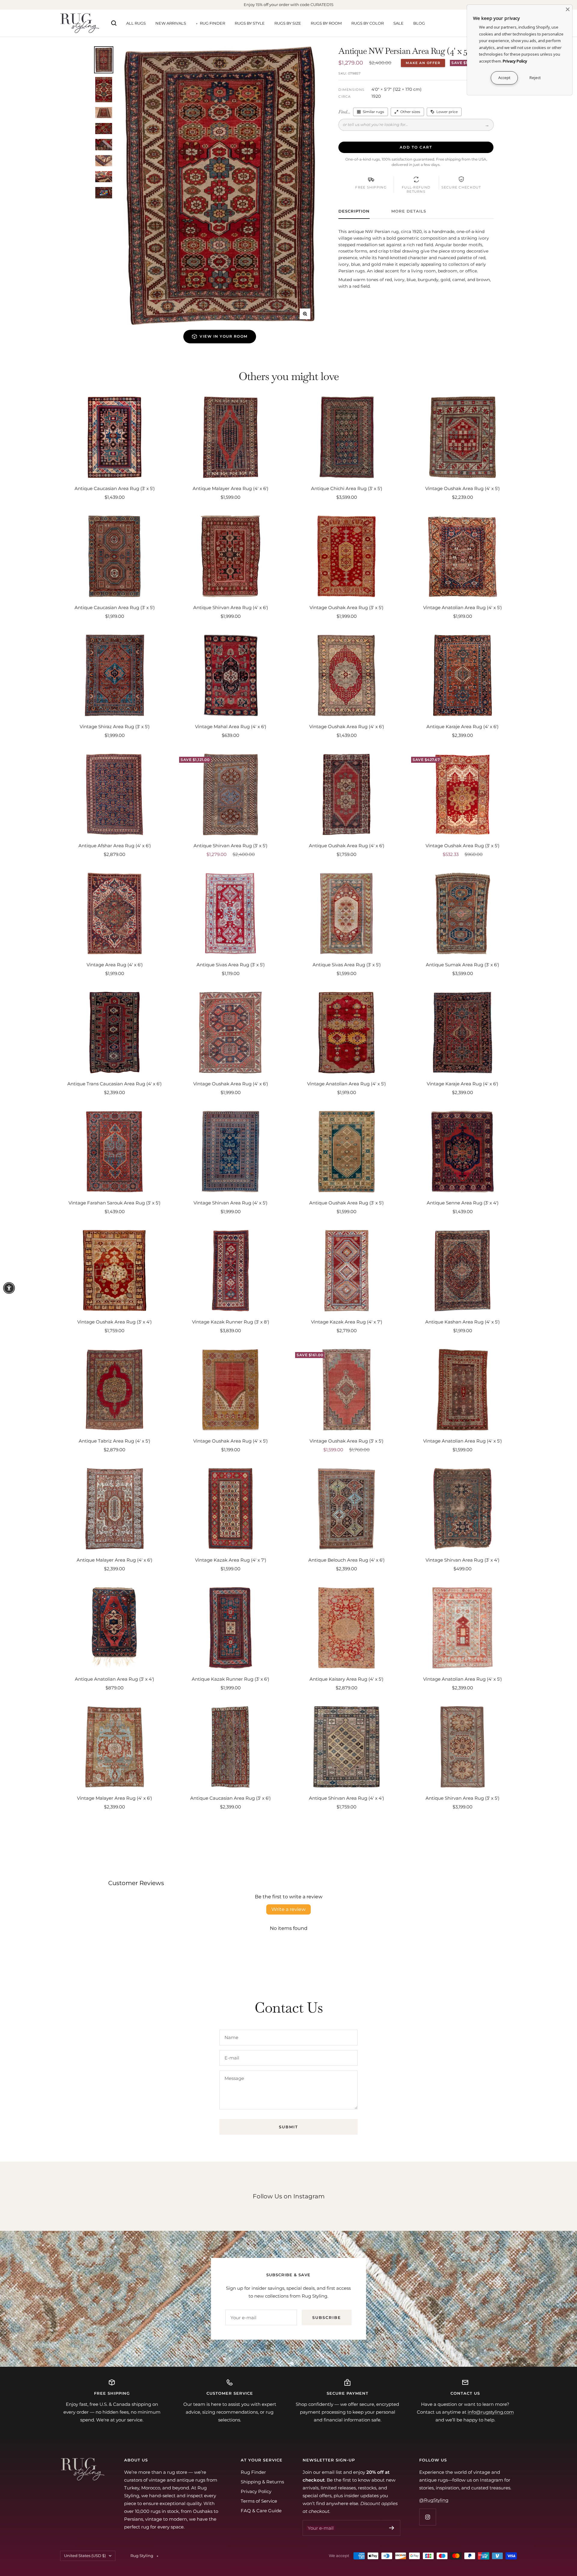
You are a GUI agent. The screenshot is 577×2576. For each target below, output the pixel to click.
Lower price (447, 112)
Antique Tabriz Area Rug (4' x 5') (114, 1441)
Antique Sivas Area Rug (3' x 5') (231, 965)
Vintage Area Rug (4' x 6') (115, 965)
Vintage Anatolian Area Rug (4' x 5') (463, 607)
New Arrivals (171, 23)
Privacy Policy (256, 2491)
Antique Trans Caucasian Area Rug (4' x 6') (114, 1084)
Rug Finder (212, 23)
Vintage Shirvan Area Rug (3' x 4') (463, 1560)
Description (354, 211)
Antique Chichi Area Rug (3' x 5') (347, 488)
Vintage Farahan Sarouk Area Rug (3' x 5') (114, 1203)
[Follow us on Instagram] (427, 2517)
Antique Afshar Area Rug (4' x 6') (115, 846)
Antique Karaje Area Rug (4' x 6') (463, 727)
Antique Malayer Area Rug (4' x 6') (230, 488)
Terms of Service (259, 2501)
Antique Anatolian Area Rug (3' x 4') (114, 1679)
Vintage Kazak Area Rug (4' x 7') (347, 1322)
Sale (398, 23)
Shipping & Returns (262, 2482)
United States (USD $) (85, 2556)
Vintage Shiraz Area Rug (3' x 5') (115, 727)
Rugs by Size (288, 23)
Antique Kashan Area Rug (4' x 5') (463, 1322)
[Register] (392, 2528)
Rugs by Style (250, 23)
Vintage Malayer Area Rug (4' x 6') (114, 1798)
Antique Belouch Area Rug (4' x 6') (347, 1560)
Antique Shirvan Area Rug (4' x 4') (347, 1798)
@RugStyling (434, 2500)
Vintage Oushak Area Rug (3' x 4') (114, 1322)
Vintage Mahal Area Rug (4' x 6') (231, 727)
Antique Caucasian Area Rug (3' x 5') (115, 488)
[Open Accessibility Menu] (9, 1288)
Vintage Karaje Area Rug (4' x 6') (463, 1084)
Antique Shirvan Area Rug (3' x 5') (230, 846)
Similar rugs (373, 112)
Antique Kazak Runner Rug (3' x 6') (230, 1679)
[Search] (114, 23)
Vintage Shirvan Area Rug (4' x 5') (230, 1203)
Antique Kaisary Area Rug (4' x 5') (347, 1679)
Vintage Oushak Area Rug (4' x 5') (463, 488)
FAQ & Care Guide (261, 2511)
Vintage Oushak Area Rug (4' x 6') (347, 727)
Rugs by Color (368, 23)
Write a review (288, 1909)
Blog (419, 23)
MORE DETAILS (409, 211)
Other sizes (410, 112)
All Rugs (136, 23)
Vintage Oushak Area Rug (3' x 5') (347, 607)
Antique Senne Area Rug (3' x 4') (463, 1203)
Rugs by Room (326, 23)
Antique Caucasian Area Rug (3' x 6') (230, 1798)
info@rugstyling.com (491, 2412)
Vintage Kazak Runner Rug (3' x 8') (231, 1322)
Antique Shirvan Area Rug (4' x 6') (231, 607)
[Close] (568, 9)
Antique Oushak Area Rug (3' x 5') (347, 1203)
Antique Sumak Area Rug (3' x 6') (463, 965)
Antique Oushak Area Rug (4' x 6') (347, 846)
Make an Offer (423, 63)
